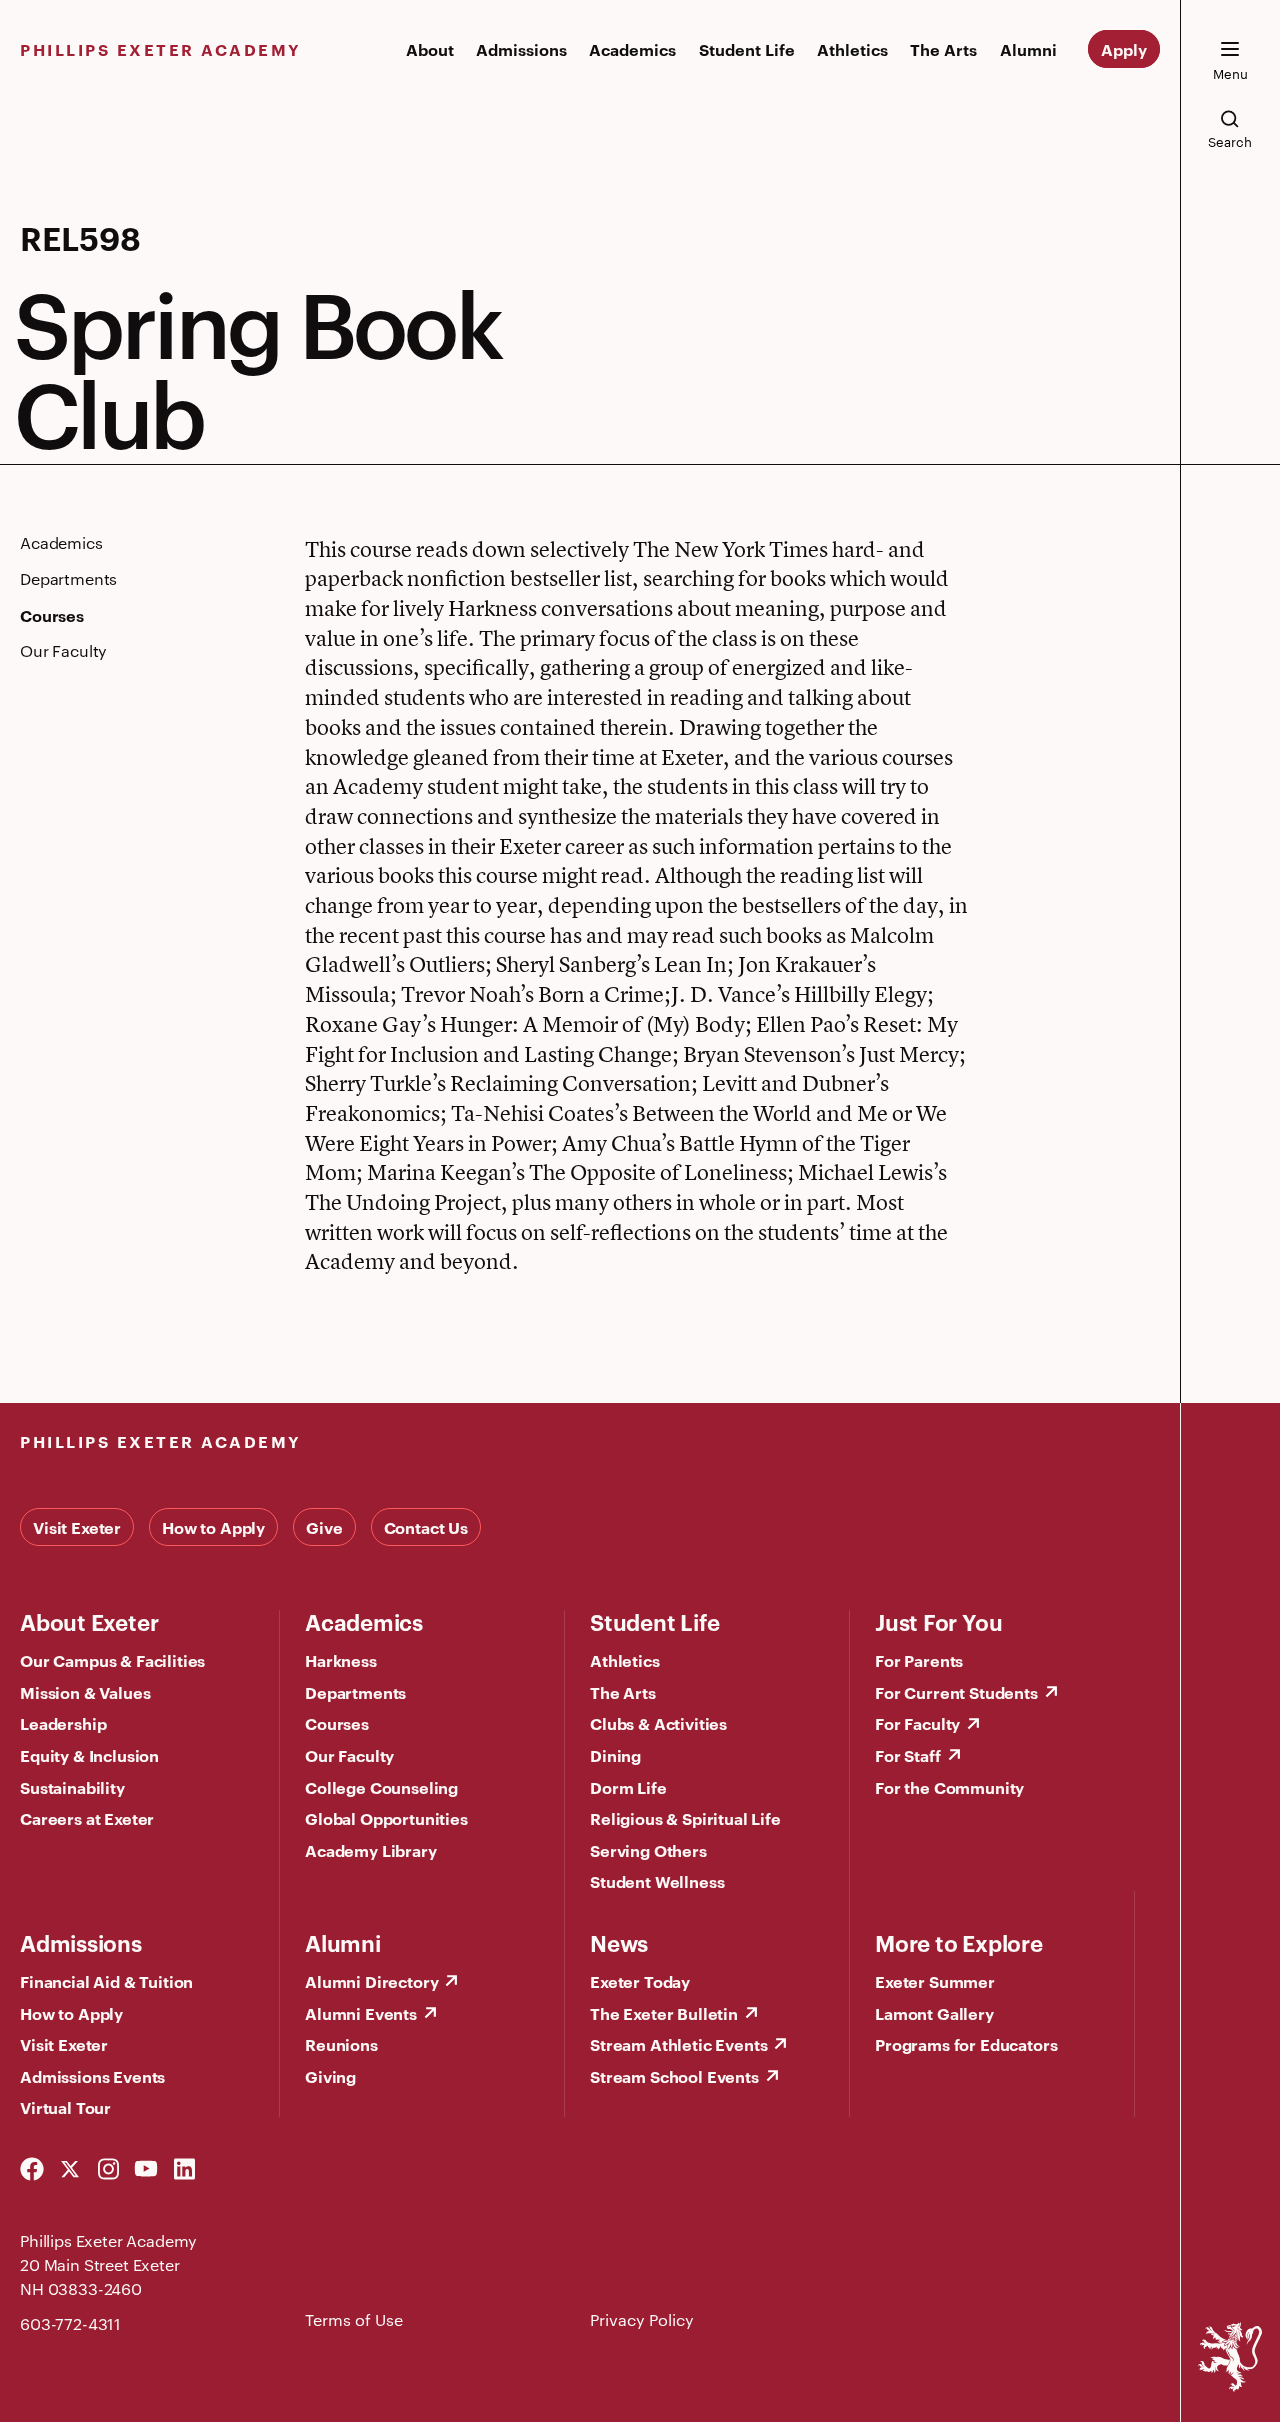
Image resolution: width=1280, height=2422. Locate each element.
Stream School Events (674, 2076)
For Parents (919, 1660)
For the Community (949, 1787)
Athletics (852, 49)
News (619, 1942)
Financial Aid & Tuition (106, 1981)
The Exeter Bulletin (664, 2013)
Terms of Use (354, 2319)
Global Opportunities (386, 1818)
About (430, 49)
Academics (632, 49)
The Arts (943, 49)
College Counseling (381, 1787)
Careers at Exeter (87, 1818)
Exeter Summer (935, 1981)
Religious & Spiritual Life (685, 1818)
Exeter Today (640, 1981)
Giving (330, 2076)
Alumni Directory (371, 1981)
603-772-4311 (70, 2323)
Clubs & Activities (658, 1723)
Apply (1124, 49)
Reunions (341, 2044)
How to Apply (213, 1527)
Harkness (341, 1660)
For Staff (908, 1755)
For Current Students (956, 1692)
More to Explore (959, 1942)
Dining (615, 1755)
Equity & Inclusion (89, 1755)
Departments (355, 1692)
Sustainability (72, 1787)
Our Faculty (349, 1755)
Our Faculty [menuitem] (63, 651)
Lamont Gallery (934, 2013)
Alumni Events (361, 2013)
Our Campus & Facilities (112, 1660)
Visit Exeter (77, 1527)
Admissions (521, 49)
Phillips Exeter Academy (161, 49)
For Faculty (917, 1723)
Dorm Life (628, 1787)
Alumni (1028, 49)
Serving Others (648, 1850)
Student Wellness (657, 1881)
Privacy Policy (642, 2319)
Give (324, 1527)
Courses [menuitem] (52, 615)
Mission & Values (85, 1692)
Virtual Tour (65, 2107)
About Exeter (89, 1621)
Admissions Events (92, 2076)
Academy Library (371, 1850)
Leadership (63, 1723)
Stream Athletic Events (678, 2044)
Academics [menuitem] (61, 543)
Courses (337, 1723)
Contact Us (426, 1527)
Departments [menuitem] (68, 579)
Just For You (938, 1621)
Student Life (747, 49)
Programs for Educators (966, 2044)
